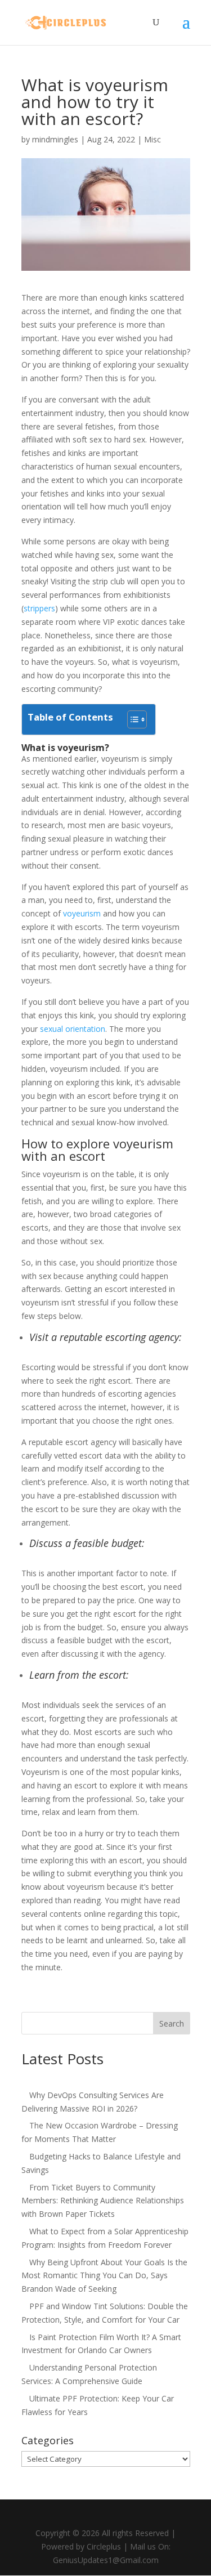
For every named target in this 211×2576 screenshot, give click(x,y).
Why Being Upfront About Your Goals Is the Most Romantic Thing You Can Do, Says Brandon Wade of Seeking (104, 2276)
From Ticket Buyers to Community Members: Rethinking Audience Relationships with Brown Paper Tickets (103, 2201)
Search (172, 2023)
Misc (152, 139)
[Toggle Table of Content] (131, 719)
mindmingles (55, 139)
